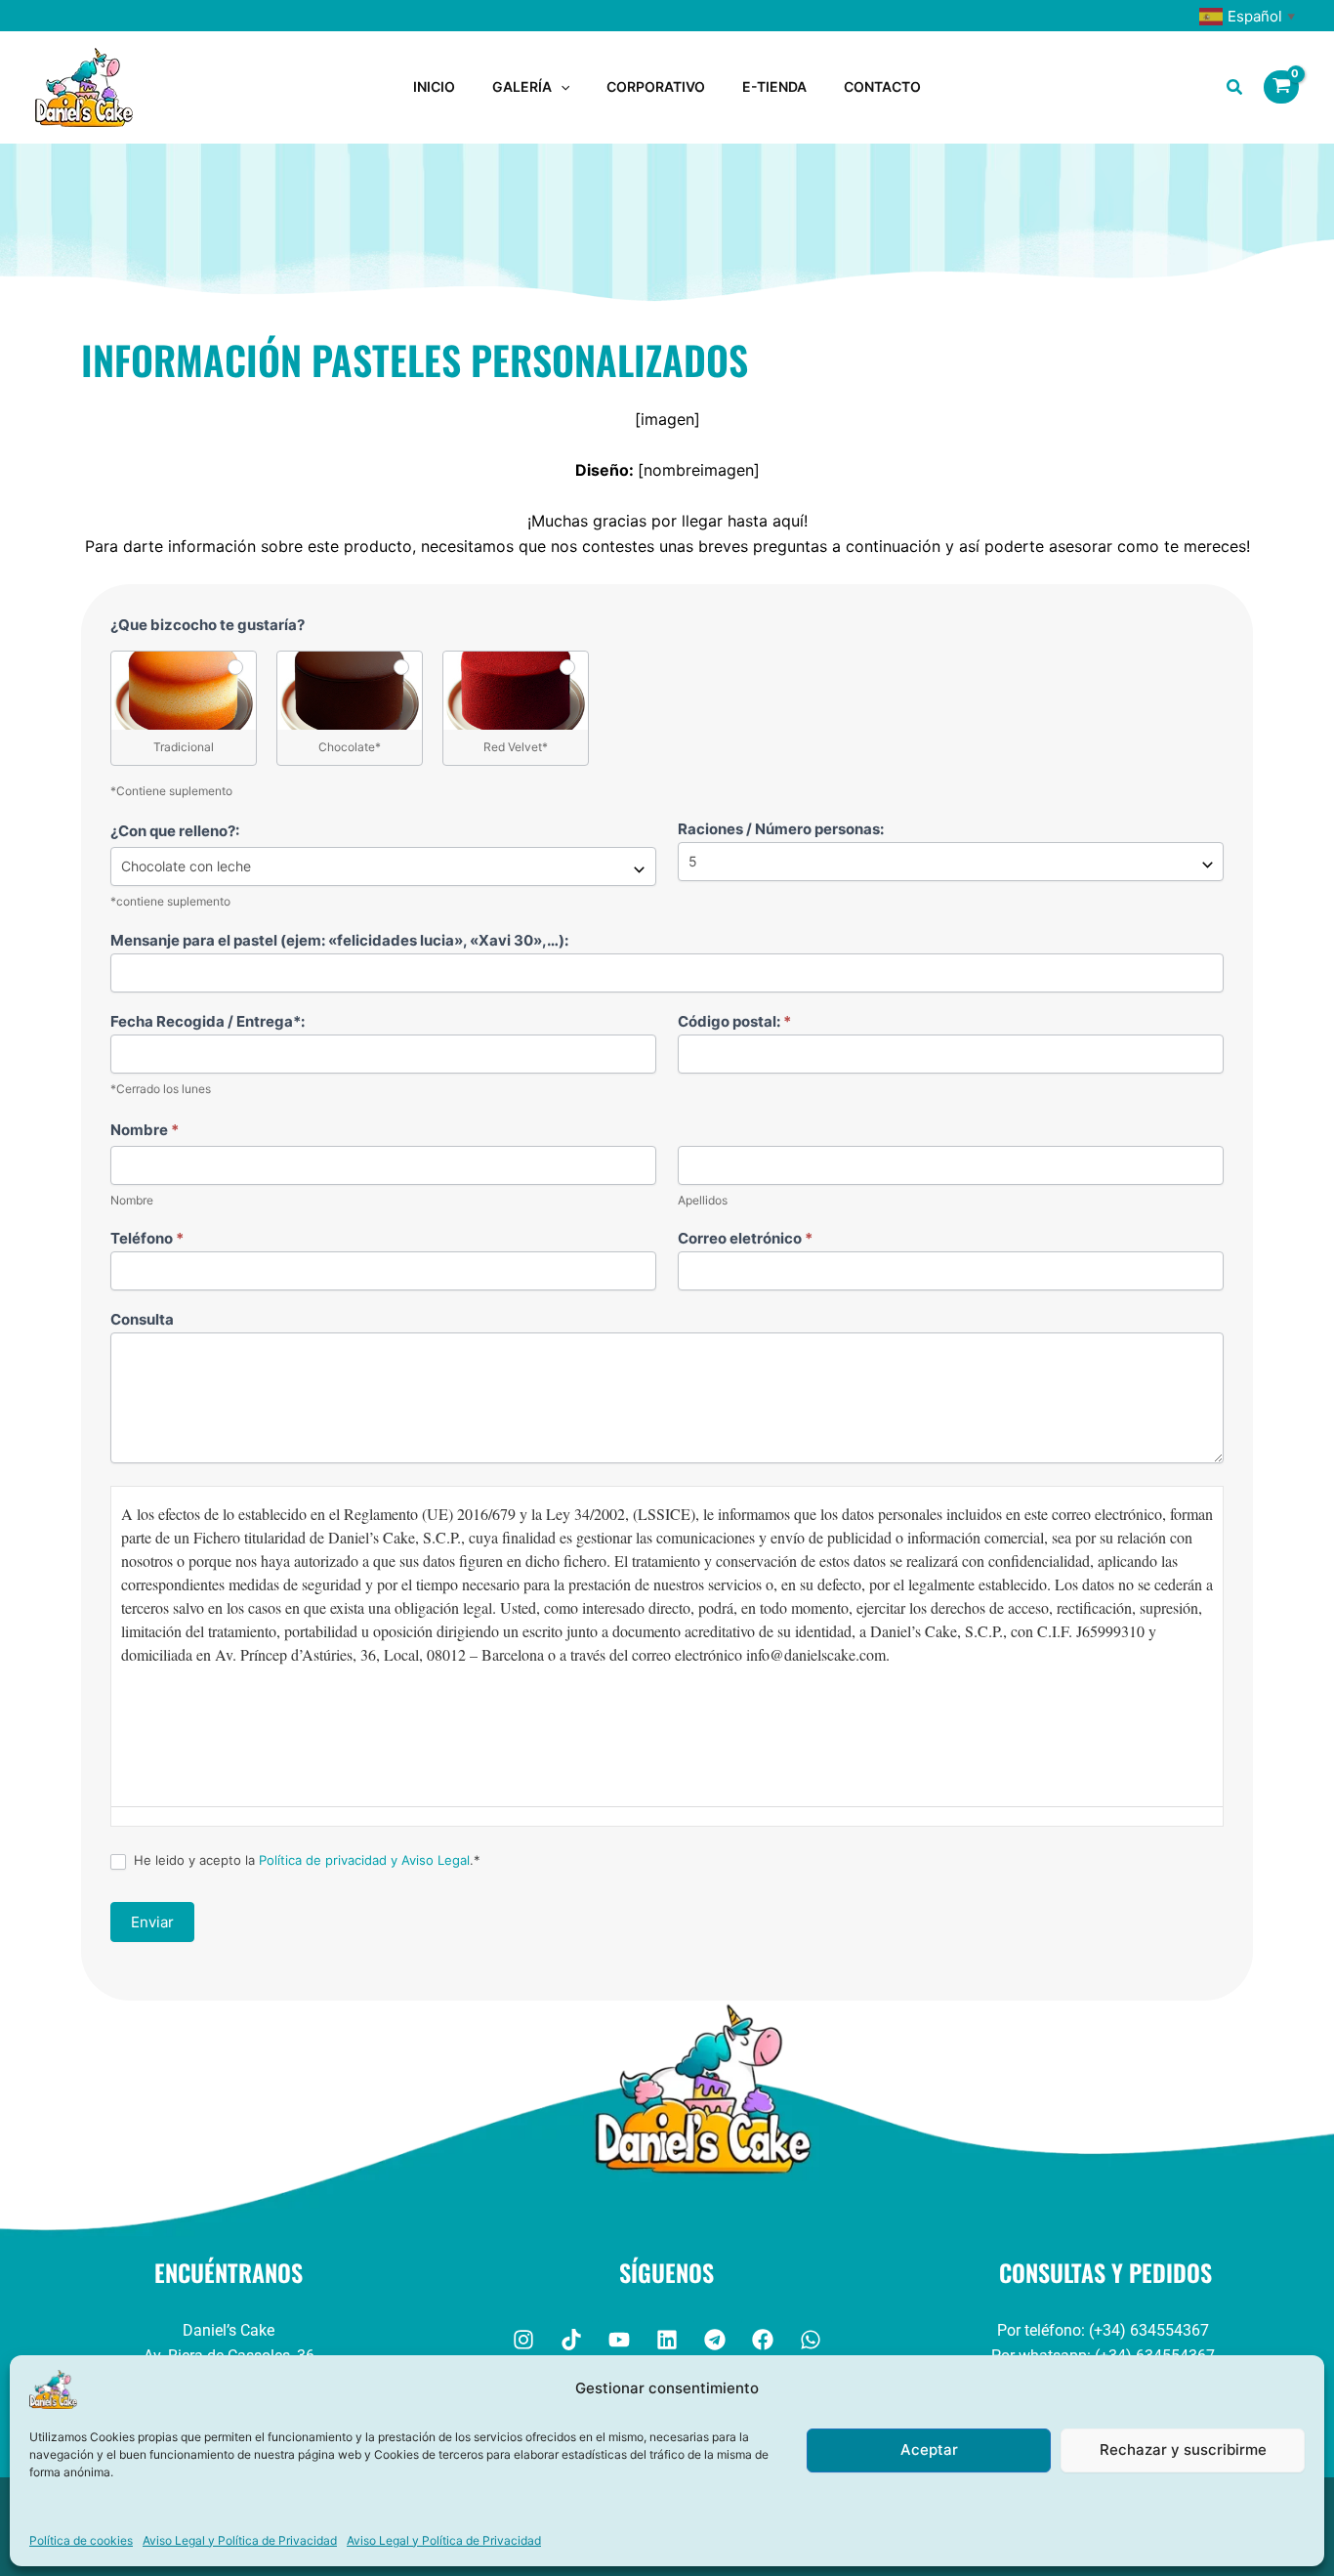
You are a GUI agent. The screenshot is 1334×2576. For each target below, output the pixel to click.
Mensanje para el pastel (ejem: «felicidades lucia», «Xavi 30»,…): (339, 940)
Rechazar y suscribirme (1183, 2449)
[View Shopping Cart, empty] (1281, 87)
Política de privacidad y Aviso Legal (364, 1860)
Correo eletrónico (745, 1238)
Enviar (152, 1922)
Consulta (142, 1319)
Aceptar (929, 2449)
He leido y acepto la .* (305, 1860)
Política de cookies (81, 2540)
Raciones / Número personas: (781, 829)
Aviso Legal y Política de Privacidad (240, 2540)
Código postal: (734, 1021)
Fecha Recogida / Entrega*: (208, 1021)
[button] (561, 87)
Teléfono (147, 1238)
